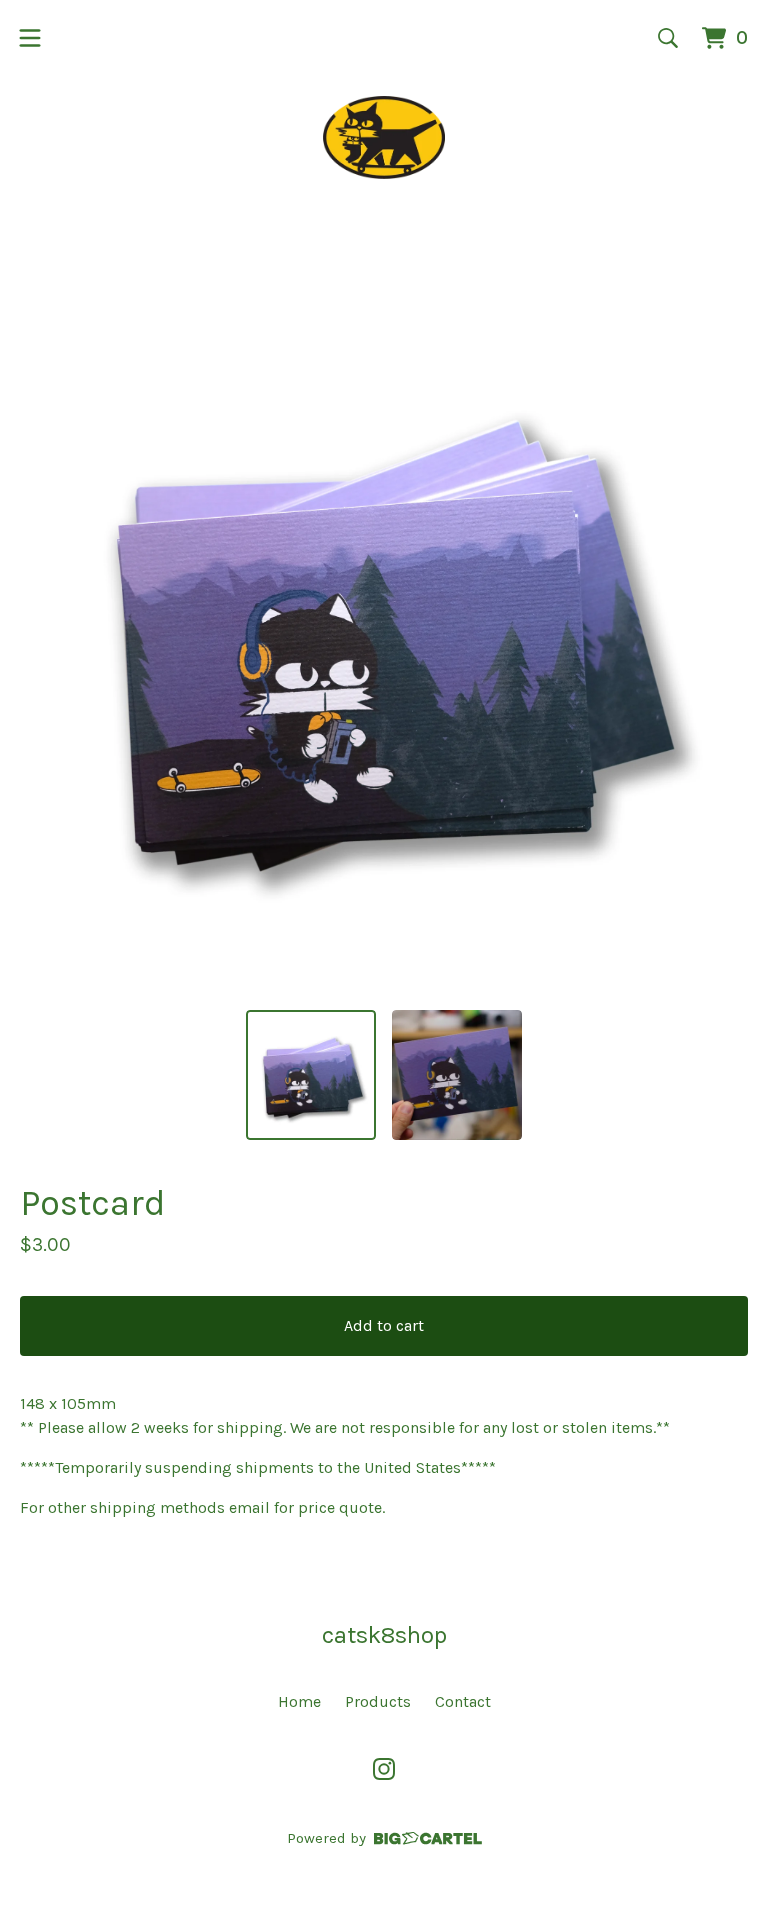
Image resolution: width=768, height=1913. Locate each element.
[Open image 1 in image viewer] (384, 630)
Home (299, 1701)
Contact (463, 1701)
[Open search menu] (668, 38)
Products (378, 1701)
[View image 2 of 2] (457, 1075)
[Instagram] (384, 1769)
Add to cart (384, 1325)
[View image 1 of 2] (311, 1075)
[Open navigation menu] (30, 38)
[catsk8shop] (384, 137)
